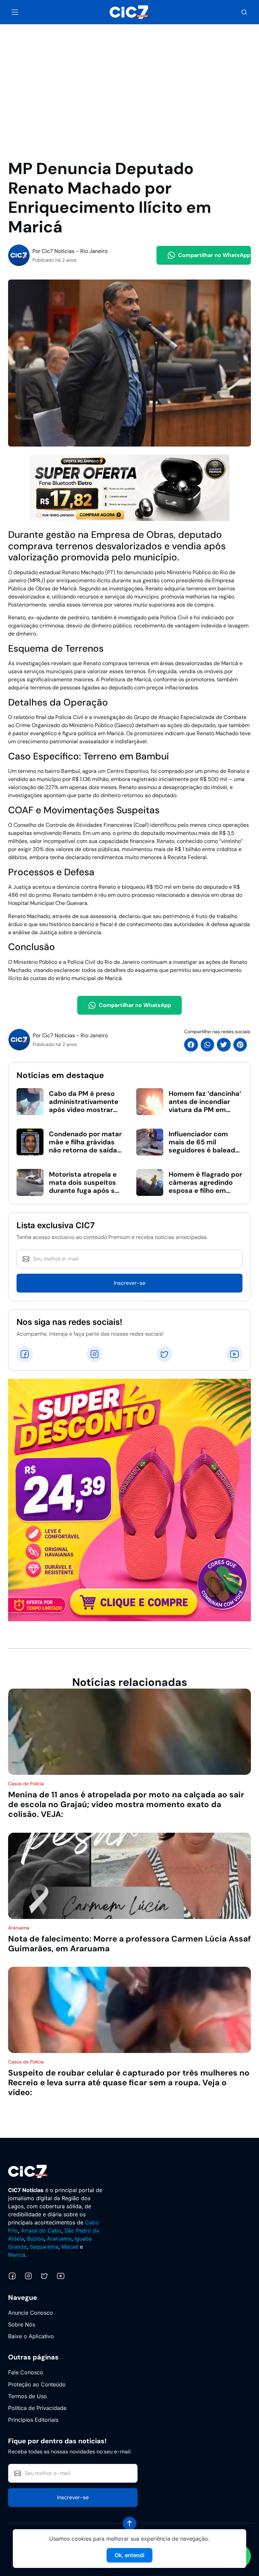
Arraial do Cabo (41, 2230)
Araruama (59, 2239)
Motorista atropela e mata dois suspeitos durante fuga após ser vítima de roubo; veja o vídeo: (85, 1191)
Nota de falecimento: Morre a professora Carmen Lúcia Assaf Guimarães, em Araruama (129, 1944)
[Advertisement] (129, 74)
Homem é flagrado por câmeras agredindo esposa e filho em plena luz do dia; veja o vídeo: (205, 1191)
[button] (244, 12)
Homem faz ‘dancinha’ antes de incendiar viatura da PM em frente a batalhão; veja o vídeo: (205, 1110)
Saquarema (44, 2247)
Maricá (17, 2255)
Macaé (70, 2247)
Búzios (35, 2239)
